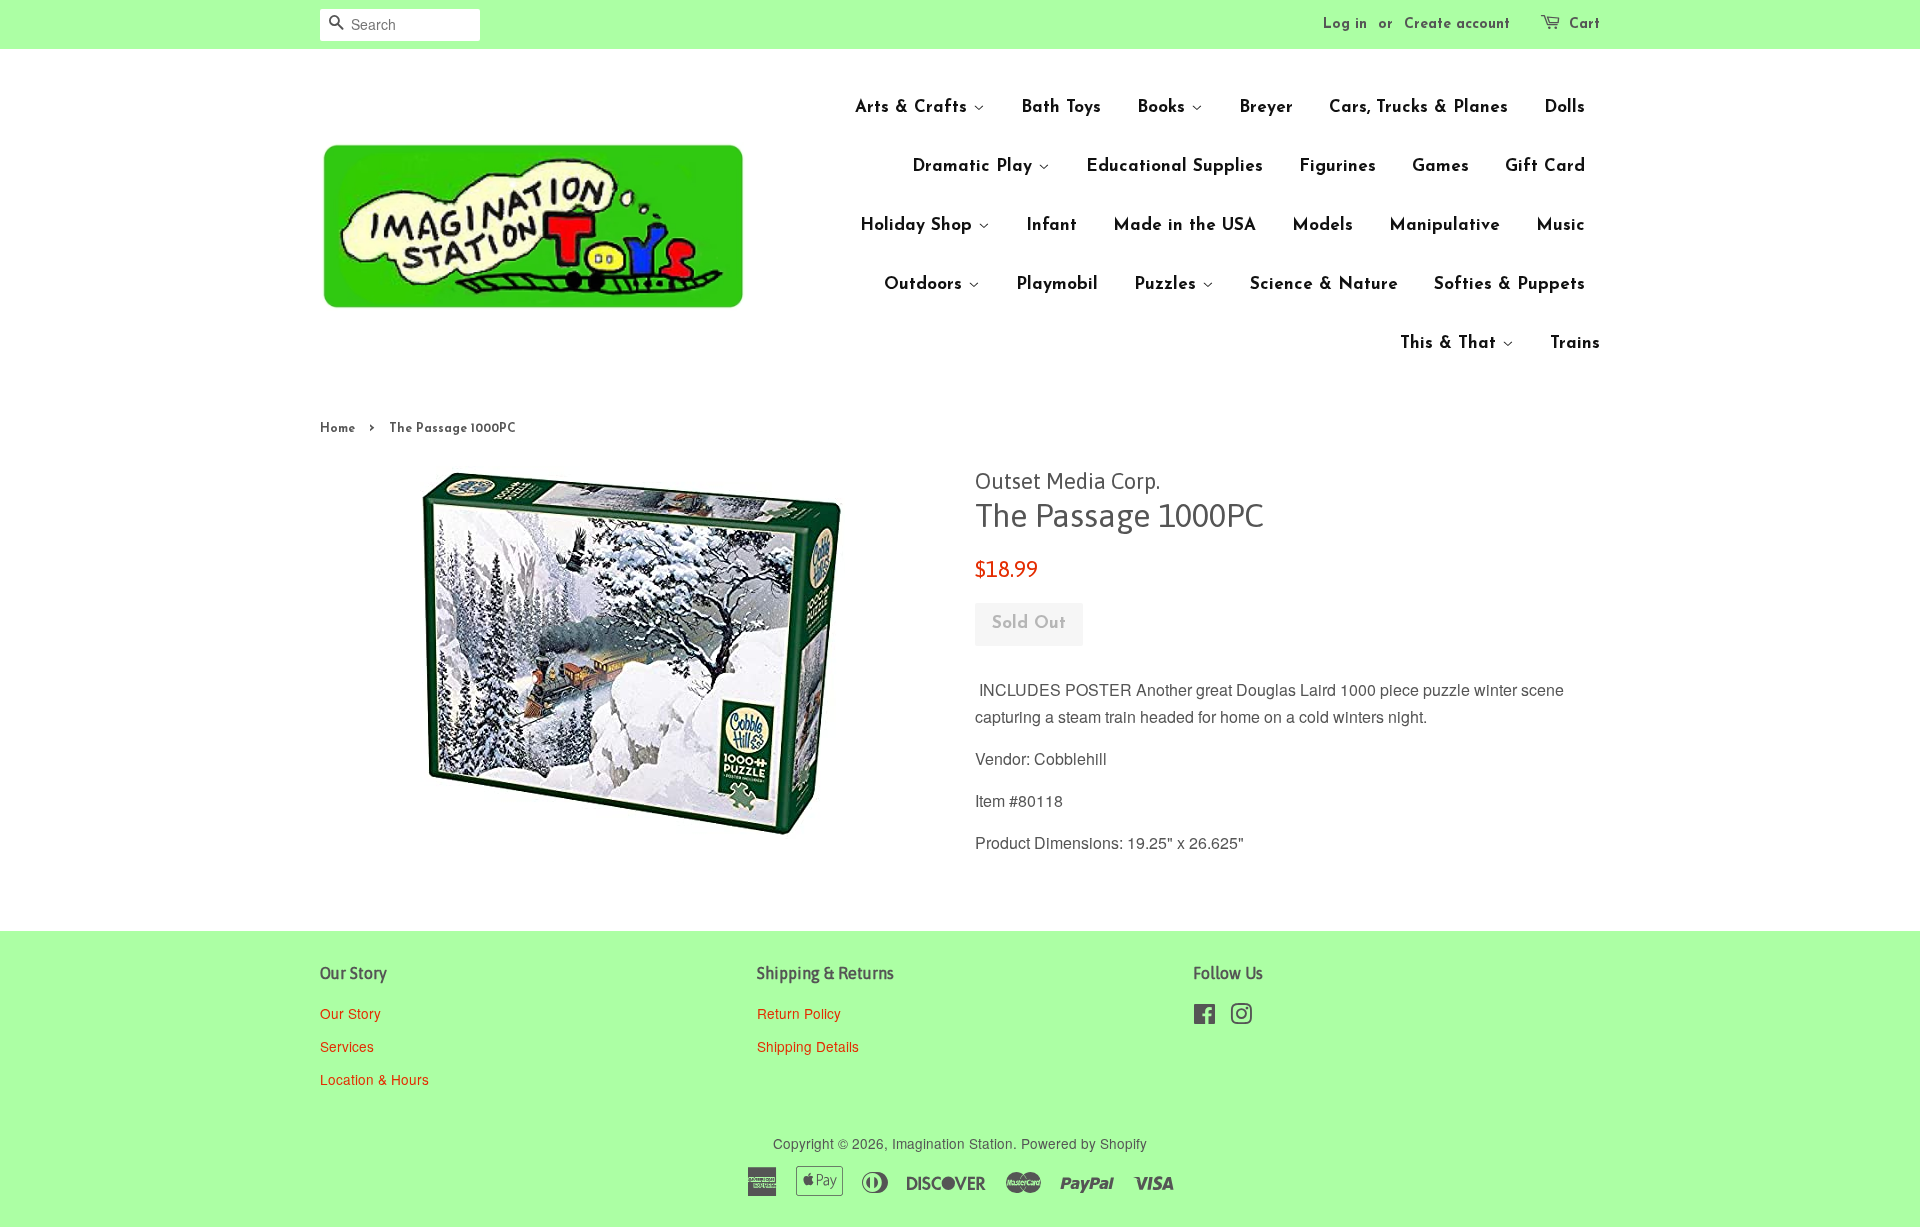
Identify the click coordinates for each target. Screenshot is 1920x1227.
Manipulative (1444, 225)
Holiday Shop (919, 225)
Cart (1584, 24)
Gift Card (1545, 166)
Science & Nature (1324, 284)
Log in (1345, 24)
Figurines (1337, 166)
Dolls (1564, 107)
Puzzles (1168, 284)
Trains (1575, 343)
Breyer (1266, 107)
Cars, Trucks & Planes (1418, 107)
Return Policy (801, 1013)
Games (1440, 166)
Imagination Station (952, 1143)
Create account (1457, 24)
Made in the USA (1184, 225)
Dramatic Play (975, 166)
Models (1322, 225)
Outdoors (926, 284)
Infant (1051, 225)
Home (337, 429)
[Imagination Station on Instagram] (1241, 1017)
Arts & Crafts (914, 107)
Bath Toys (1061, 107)
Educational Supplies (1174, 166)
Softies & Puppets (1509, 284)
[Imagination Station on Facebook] (1204, 1017)
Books (1164, 107)
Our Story (350, 1013)
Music (1560, 225)
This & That (1451, 343)
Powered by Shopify (1084, 1143)
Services (347, 1046)
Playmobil (1057, 284)
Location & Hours (374, 1079)
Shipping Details (810, 1046)
